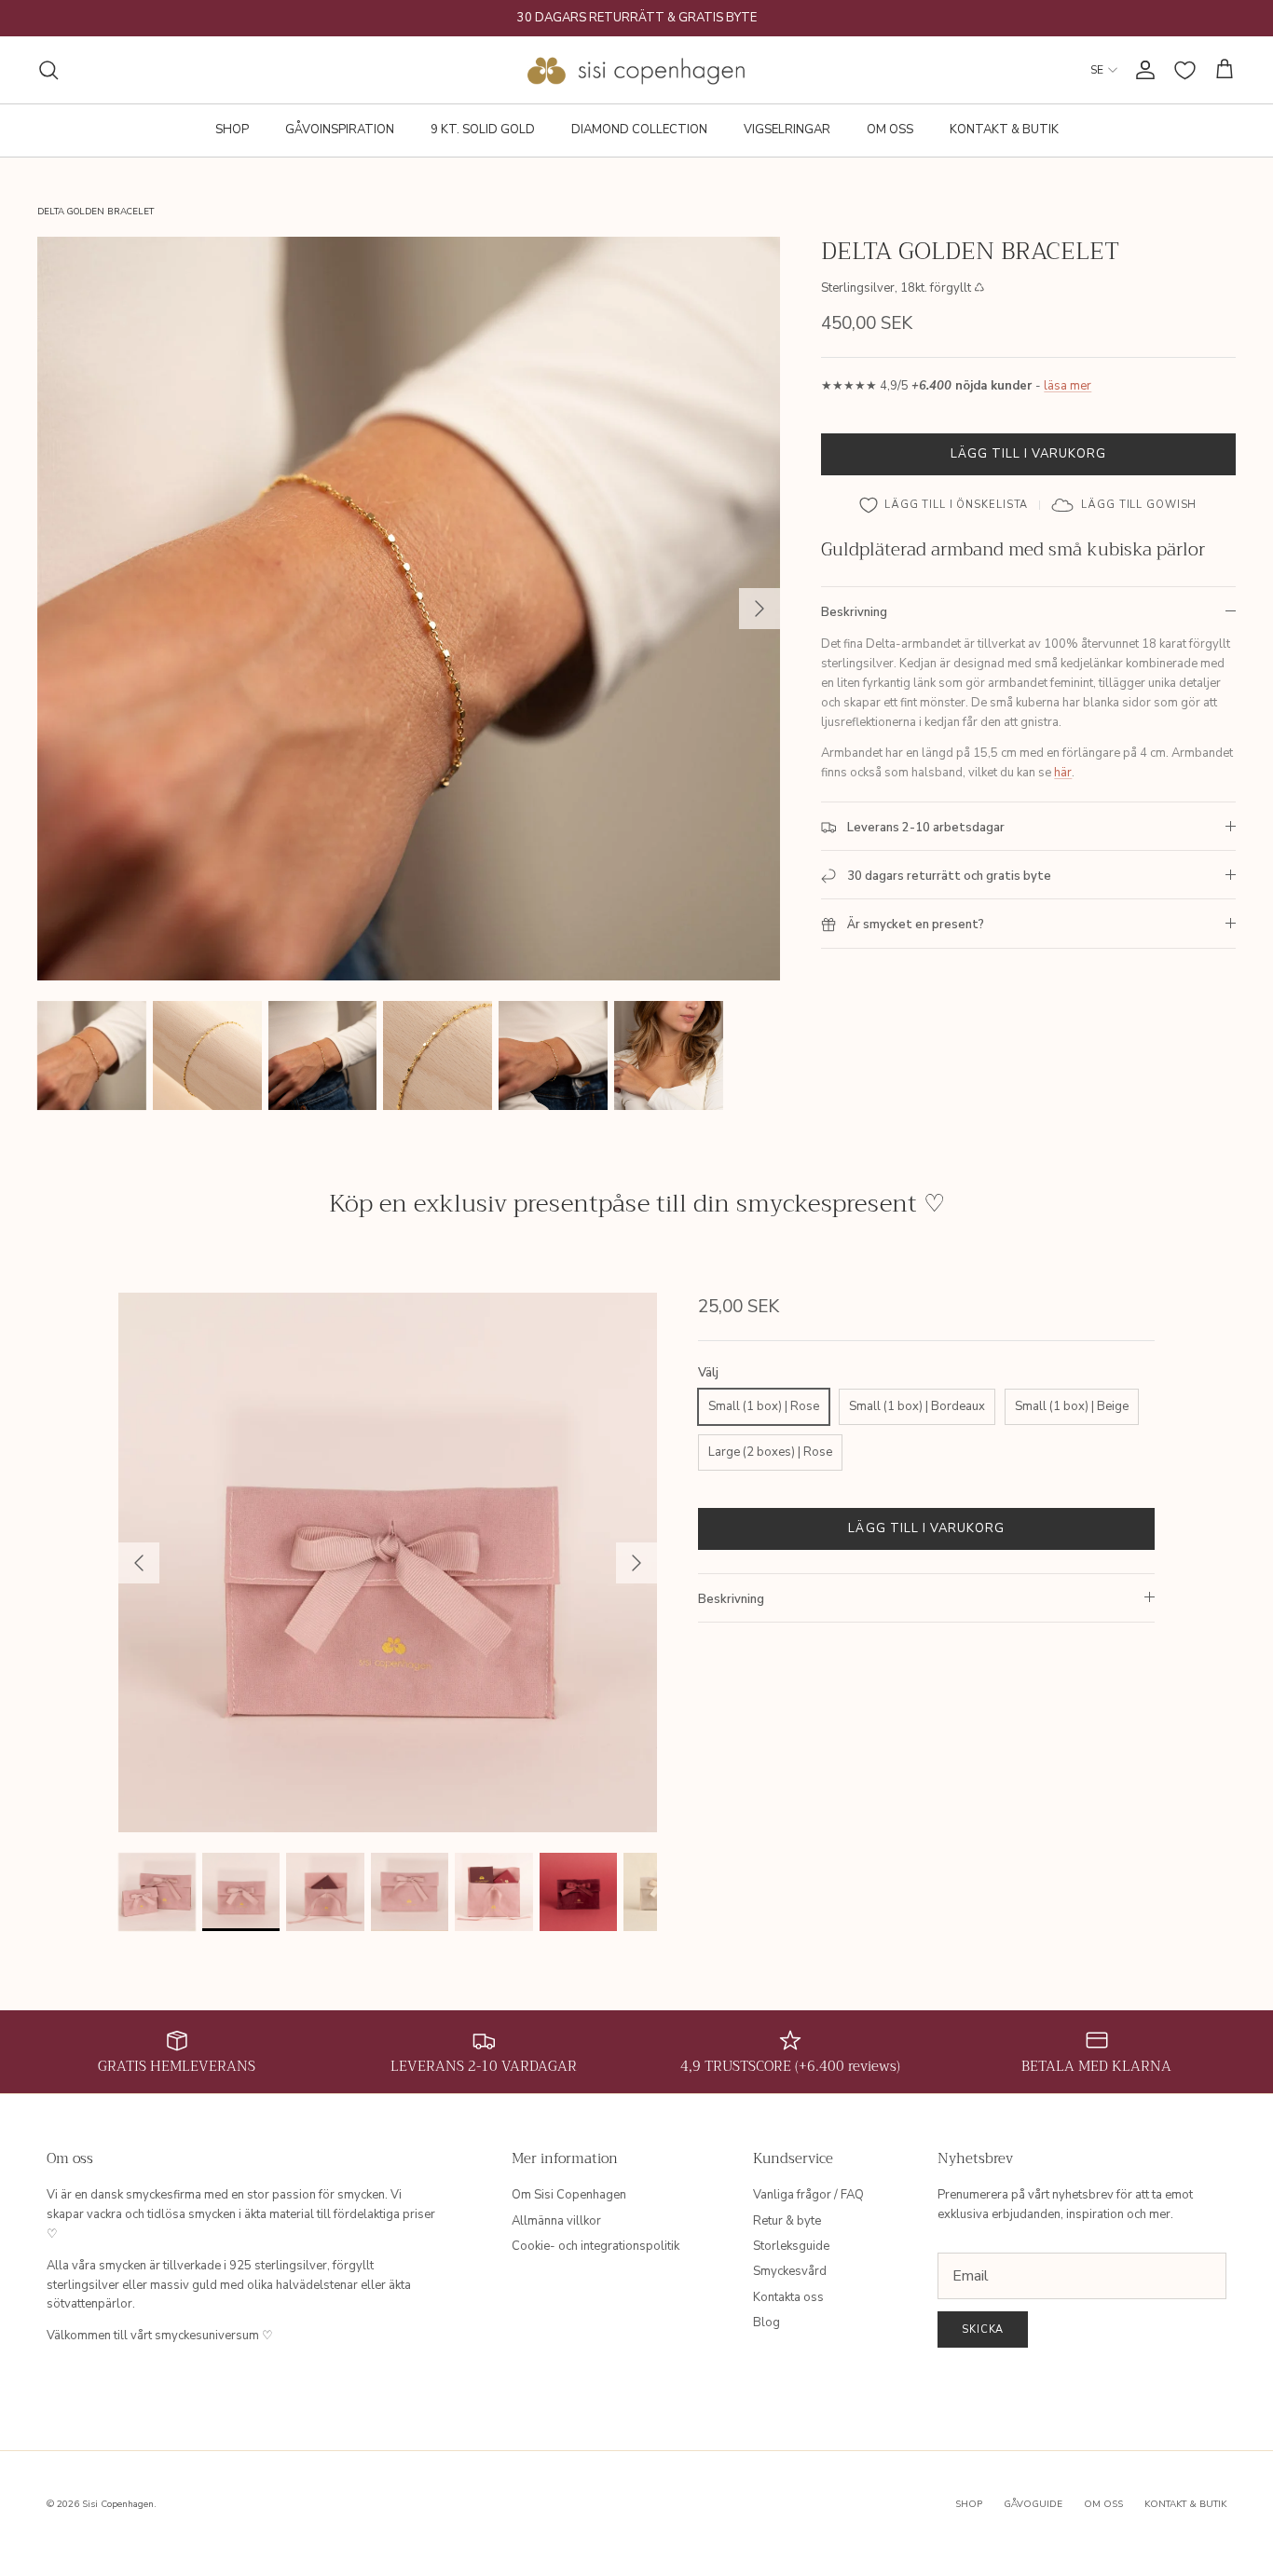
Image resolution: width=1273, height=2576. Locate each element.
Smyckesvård (790, 2271)
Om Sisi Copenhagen (569, 2195)
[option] (409, 609)
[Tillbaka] (139, 1563)
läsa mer (1068, 386)
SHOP (232, 130)
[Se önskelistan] (1185, 70)
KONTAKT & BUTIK (1004, 130)
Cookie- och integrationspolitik (595, 2246)
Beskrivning (854, 612)
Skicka (983, 2329)
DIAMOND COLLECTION (639, 130)
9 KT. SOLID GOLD (483, 130)
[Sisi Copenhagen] (637, 70)
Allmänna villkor (556, 2221)
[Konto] (1142, 70)
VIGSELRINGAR (787, 130)
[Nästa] (760, 609)
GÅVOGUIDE (1033, 2504)
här (1063, 773)
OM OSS (890, 130)
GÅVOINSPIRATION (340, 130)
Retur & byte (787, 2221)
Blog (767, 2323)
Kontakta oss (788, 2297)
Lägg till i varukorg (1029, 454)
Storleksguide (791, 2246)
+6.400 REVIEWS (709, 21)
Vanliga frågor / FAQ (808, 2195)
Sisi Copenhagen (118, 2504)
